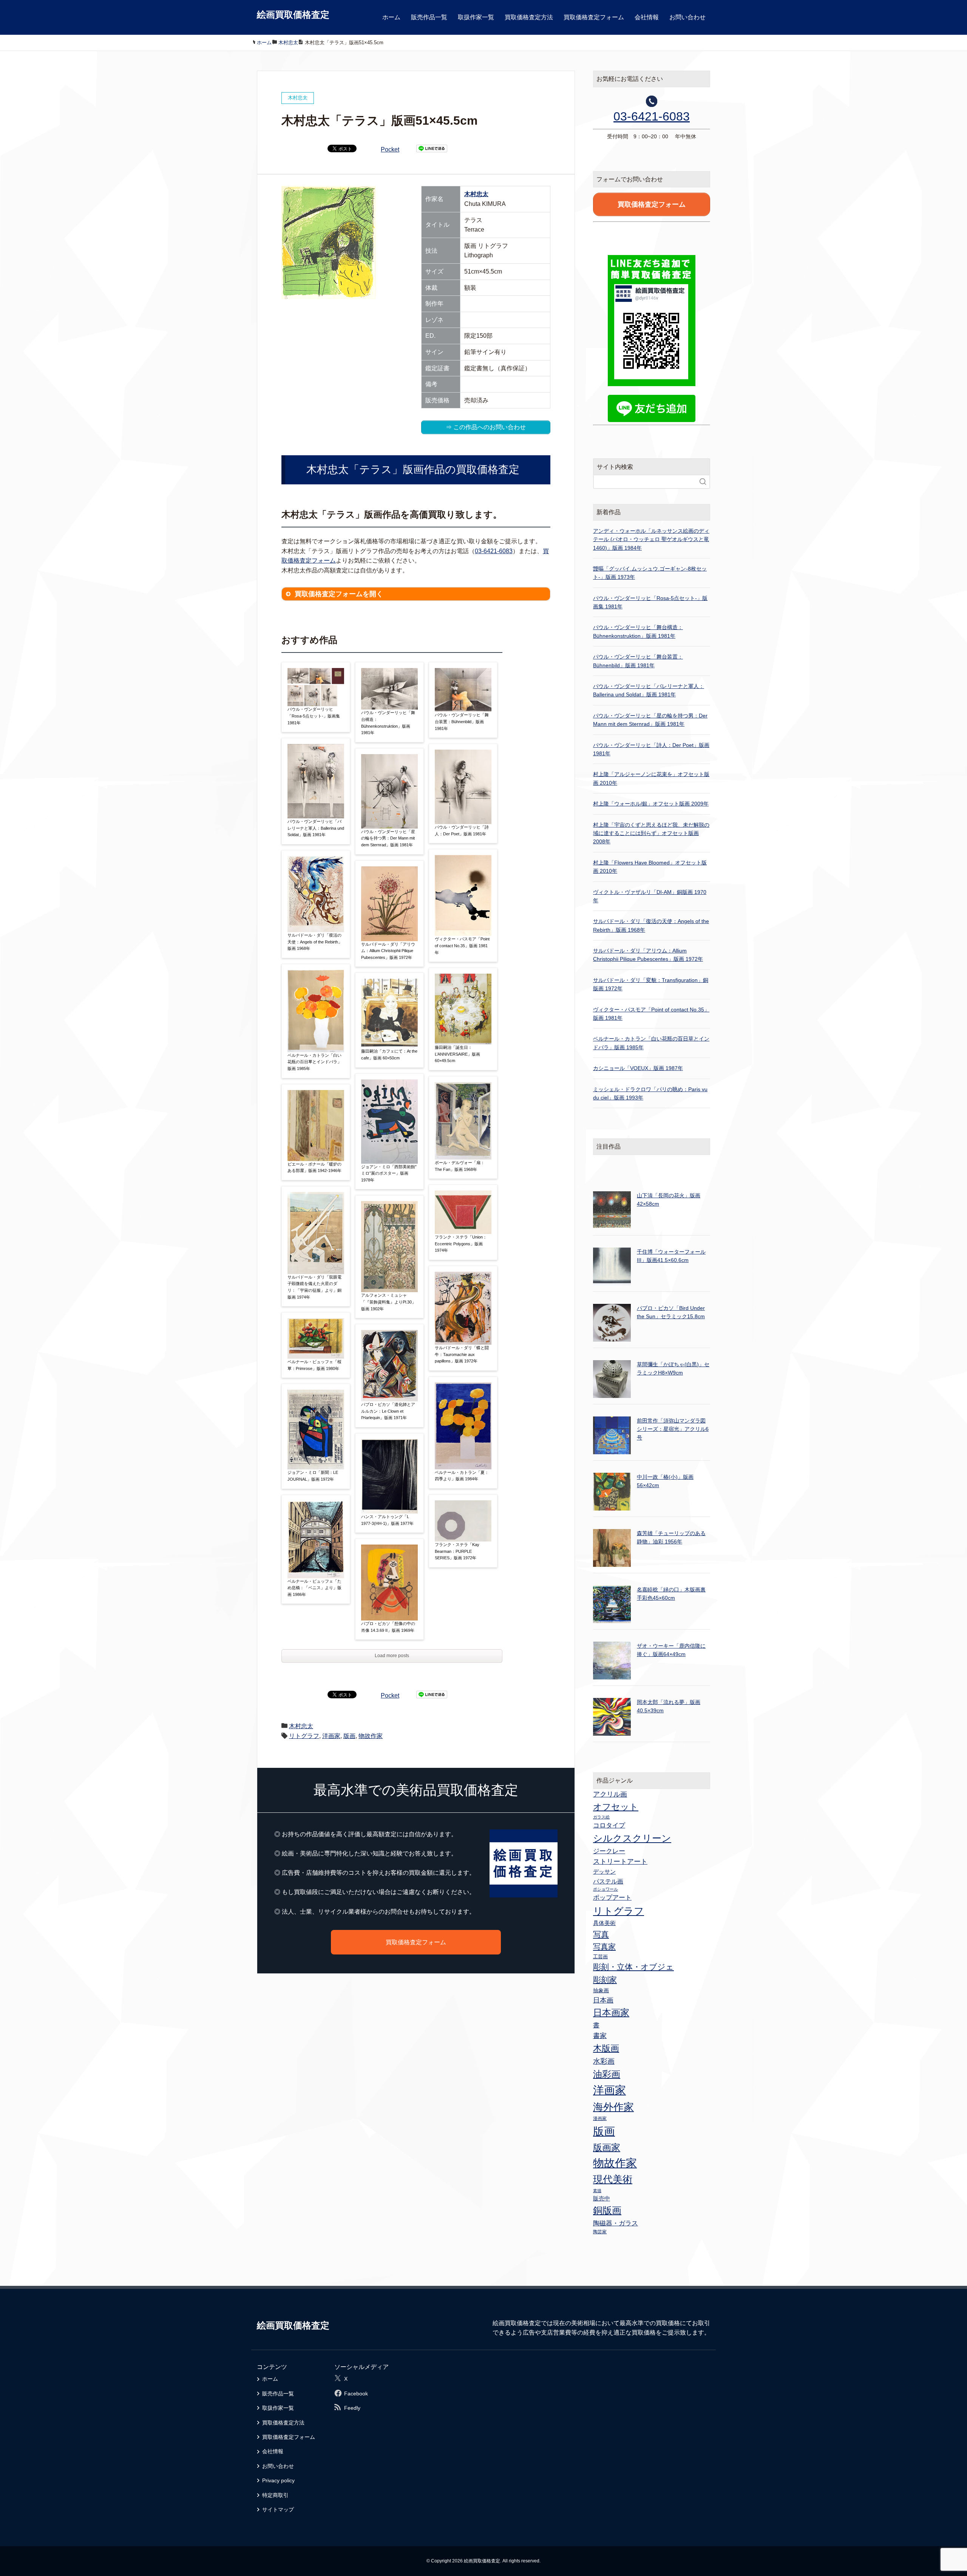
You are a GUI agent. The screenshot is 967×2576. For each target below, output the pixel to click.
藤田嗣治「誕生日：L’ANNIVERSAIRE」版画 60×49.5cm (457, 1054)
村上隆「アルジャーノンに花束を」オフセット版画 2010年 (651, 778)
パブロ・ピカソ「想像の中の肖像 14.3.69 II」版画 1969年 (388, 1627)
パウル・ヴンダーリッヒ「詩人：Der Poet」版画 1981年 (462, 830)
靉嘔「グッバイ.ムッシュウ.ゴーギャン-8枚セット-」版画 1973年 (650, 573)
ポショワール (606, 1889)
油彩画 (607, 2074)
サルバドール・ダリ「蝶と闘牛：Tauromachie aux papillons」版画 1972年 (462, 1354)
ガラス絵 (601, 1817)
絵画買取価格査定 (293, 15)
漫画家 (600, 2118)
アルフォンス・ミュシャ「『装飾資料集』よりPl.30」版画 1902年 (388, 1302)
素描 (597, 2191)
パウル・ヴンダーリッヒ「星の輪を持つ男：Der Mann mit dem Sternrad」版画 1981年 (388, 838)
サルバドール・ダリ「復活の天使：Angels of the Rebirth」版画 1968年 (315, 942)
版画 (349, 1736)
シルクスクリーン (632, 1838)
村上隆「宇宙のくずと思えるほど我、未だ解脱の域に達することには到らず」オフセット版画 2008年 (651, 833)
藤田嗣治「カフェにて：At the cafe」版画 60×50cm (389, 1055)
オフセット (616, 1807)
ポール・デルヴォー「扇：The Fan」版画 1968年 (460, 1166)
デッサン (604, 1872)
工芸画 (600, 1957)
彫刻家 (605, 1980)
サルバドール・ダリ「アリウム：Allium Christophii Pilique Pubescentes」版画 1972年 (388, 951)
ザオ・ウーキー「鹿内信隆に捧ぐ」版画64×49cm (671, 1650)
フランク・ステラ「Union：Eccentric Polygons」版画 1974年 (461, 1244)
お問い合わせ (687, 17)
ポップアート (612, 1897)
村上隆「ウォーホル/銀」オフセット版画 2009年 (651, 804)
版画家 (607, 2147)
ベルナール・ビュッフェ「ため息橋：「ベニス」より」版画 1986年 (314, 1588)
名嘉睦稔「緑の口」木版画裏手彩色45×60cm (671, 1594)
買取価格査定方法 (529, 17)
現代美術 (613, 2179)
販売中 (602, 2198)
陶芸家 (600, 2232)
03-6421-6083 (494, 551)
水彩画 (604, 2061)
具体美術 (604, 1923)
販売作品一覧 (429, 17)
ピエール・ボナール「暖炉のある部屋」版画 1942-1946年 (314, 1167)
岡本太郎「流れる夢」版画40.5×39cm (669, 1706)
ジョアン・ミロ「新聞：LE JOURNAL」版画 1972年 (313, 1476)
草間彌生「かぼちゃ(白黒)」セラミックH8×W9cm (673, 1368)
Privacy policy (278, 2480)
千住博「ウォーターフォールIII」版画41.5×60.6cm (671, 1256)
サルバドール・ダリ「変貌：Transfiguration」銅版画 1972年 (651, 984)
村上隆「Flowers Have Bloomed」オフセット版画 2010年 (650, 867)
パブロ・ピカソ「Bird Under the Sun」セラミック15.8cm (671, 1312)
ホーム (391, 17)
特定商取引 (275, 2495)
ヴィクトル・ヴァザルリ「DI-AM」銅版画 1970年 (650, 896)
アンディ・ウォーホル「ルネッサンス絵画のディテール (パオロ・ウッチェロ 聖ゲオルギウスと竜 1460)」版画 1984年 (651, 539)
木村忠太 (476, 194)
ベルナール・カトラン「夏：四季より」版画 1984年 (462, 1476)
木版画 (606, 2048)
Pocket (390, 149)
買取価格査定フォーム (594, 17)
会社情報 (647, 17)
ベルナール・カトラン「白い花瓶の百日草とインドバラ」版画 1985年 (314, 1062)
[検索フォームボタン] (703, 482)
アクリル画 (610, 1794)
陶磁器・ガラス (616, 2223)
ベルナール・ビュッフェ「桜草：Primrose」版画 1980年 (314, 1365)
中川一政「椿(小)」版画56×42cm (665, 1481)
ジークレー (609, 1851)
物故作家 (371, 1736)
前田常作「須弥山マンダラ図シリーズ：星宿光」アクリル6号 (673, 1429)
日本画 (603, 2000)
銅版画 (607, 2210)
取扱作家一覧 (476, 17)
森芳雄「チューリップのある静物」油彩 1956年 (671, 1537)
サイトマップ (278, 2510)
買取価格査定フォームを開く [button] (339, 594)
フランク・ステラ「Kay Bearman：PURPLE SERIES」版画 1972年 (457, 1551)
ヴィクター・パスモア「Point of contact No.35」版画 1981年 (462, 946)
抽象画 (601, 1990)
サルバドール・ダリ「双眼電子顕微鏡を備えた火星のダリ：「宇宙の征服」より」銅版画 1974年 (314, 1287)
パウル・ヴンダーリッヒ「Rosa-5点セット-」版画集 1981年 (314, 716)
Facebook (356, 2394)
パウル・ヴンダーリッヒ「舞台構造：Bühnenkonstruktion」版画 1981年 (388, 723)
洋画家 (331, 1736)
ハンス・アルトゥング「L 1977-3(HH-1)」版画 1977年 (387, 1520)
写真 (601, 1934)
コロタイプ (609, 1825)
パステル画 (608, 1881)
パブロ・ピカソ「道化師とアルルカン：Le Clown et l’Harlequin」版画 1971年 (388, 1411)
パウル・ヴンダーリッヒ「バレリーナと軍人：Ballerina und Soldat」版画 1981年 (316, 828)
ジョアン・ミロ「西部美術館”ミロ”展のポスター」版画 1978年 (389, 1173)
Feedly (352, 2408)
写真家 (604, 1947)
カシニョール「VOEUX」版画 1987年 (638, 1068)
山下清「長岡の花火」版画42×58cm (669, 1200)
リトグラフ (304, 1736)
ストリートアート (620, 1862)
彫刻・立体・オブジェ (633, 1967)
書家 (600, 2036)
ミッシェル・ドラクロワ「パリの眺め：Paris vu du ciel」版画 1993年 (650, 1093)
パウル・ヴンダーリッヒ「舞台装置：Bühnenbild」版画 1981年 (462, 721)
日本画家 (611, 2012)
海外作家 (613, 2107)
